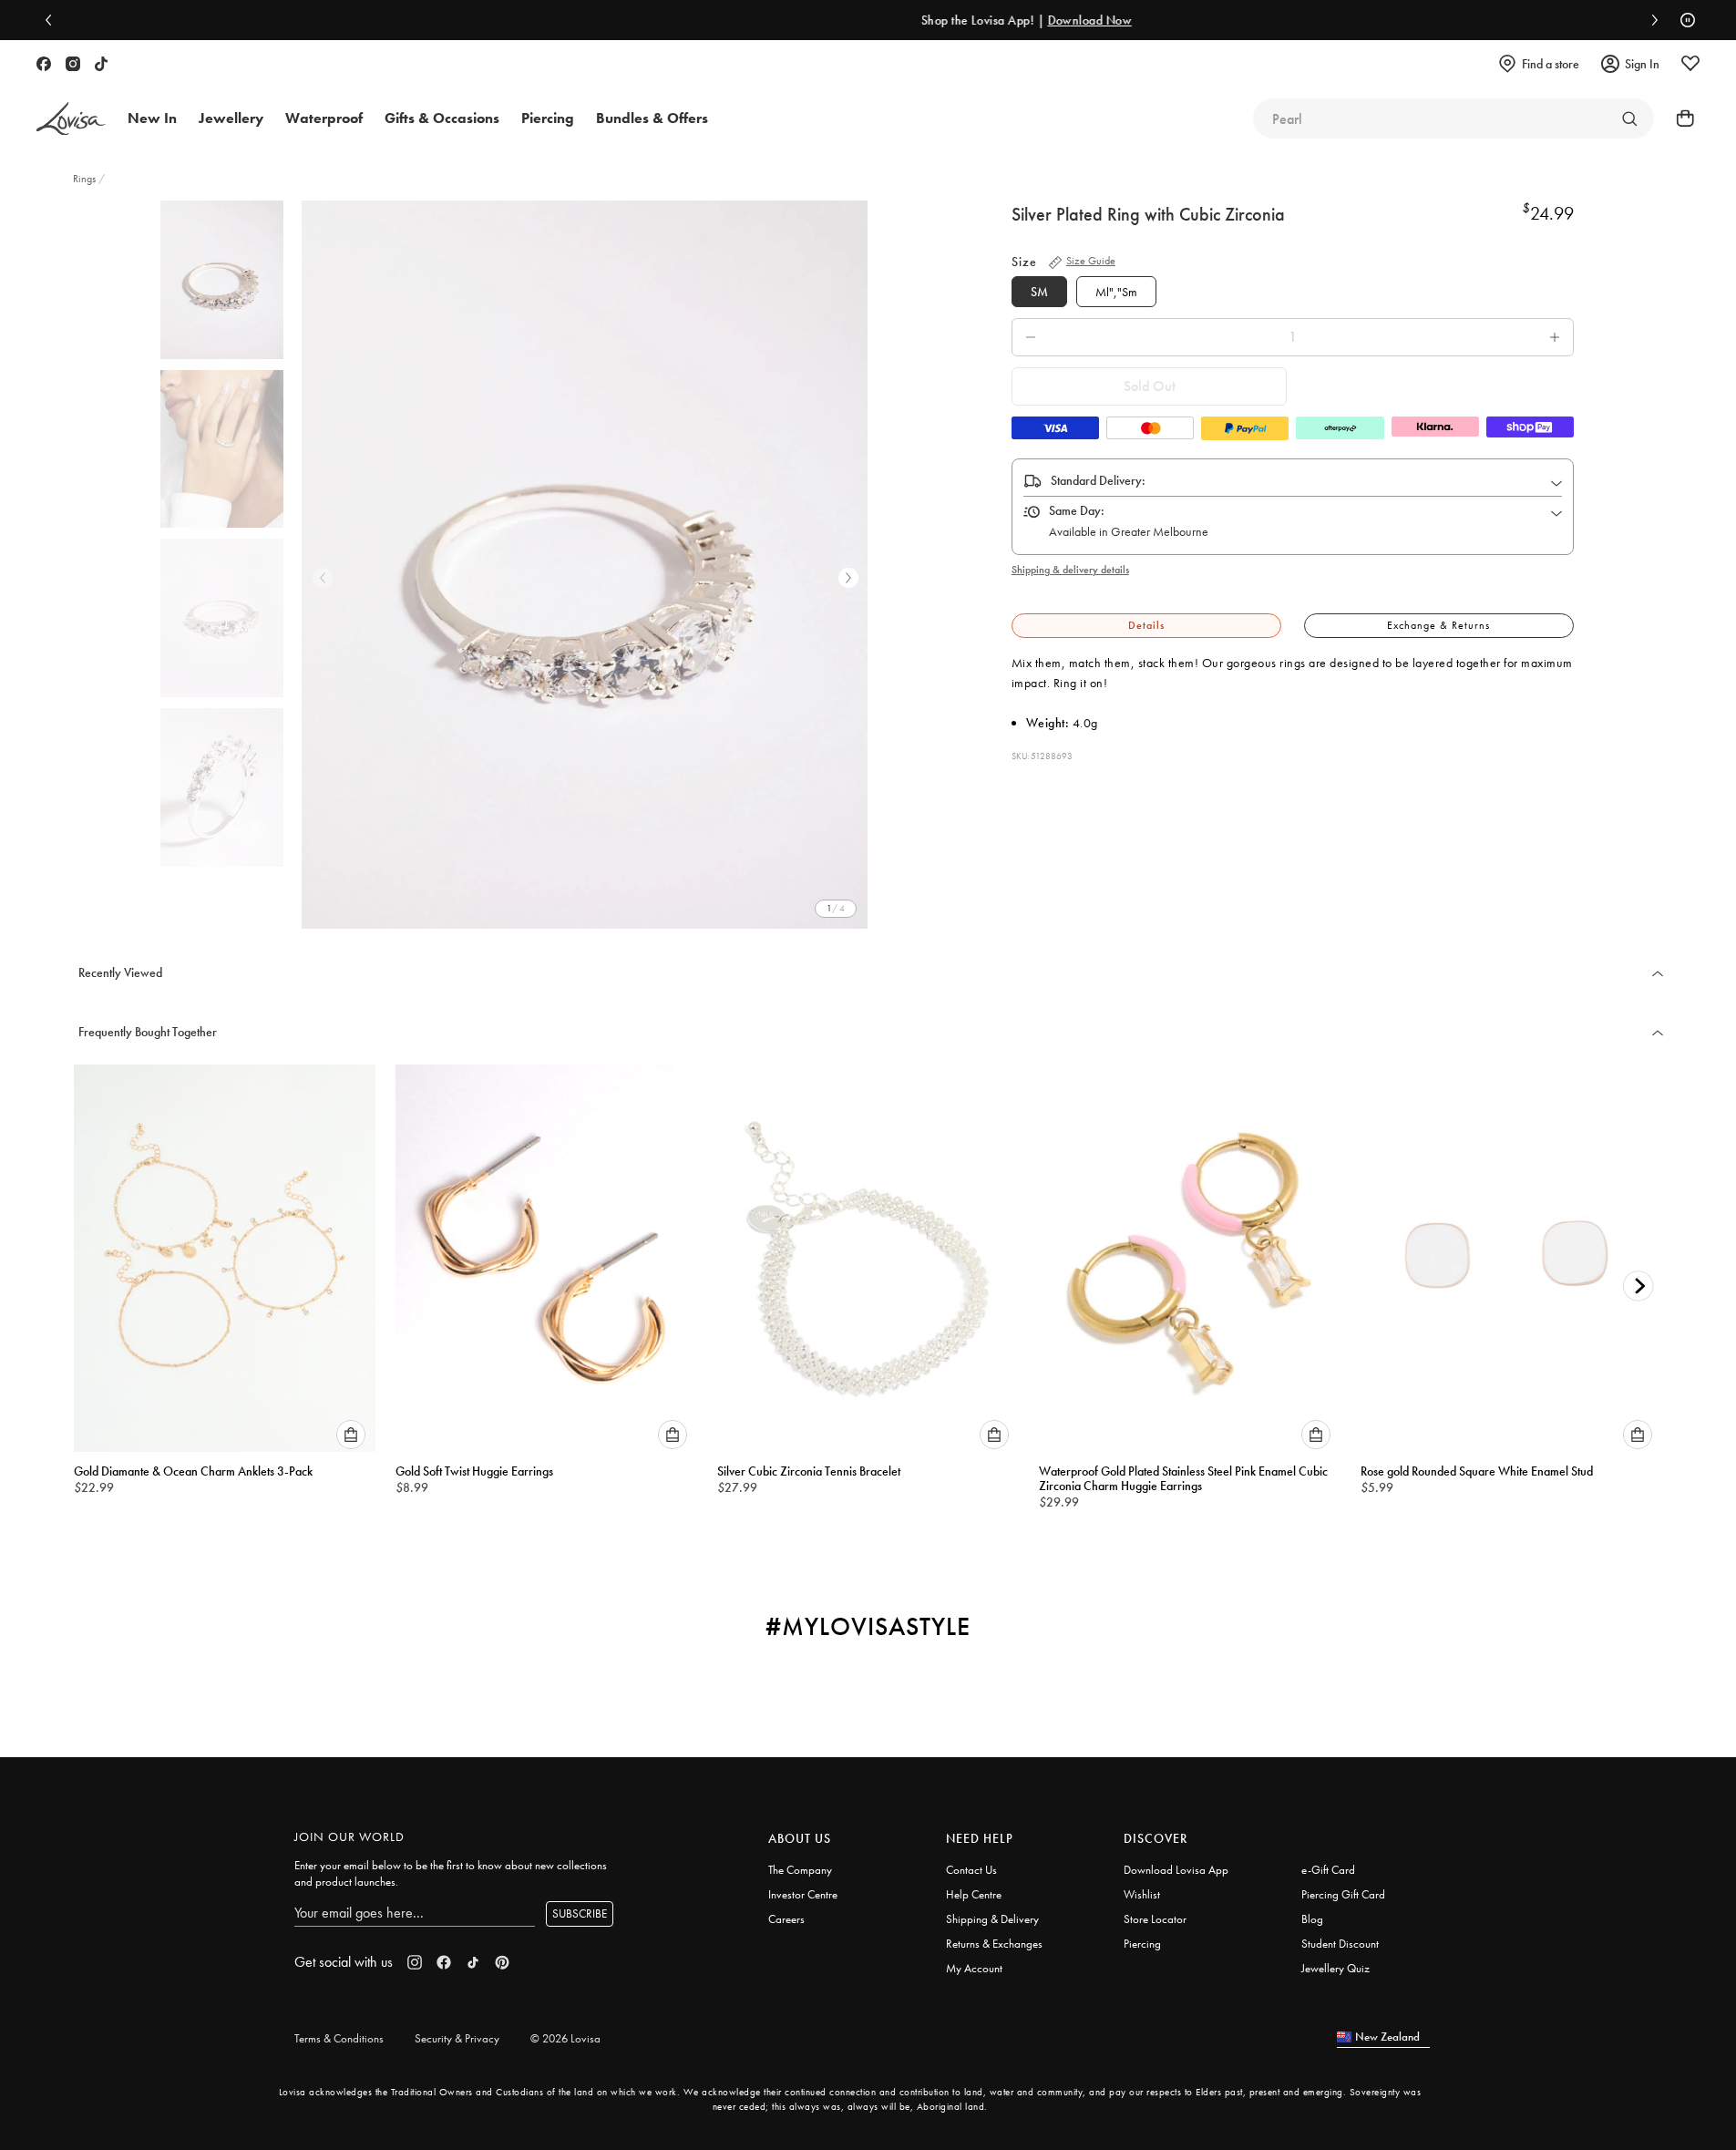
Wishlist (1142, 1894)
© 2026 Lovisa (565, 2038)
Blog (1312, 1919)
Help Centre (974, 1894)
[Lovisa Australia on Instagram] (73, 64)
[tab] (1146, 626)
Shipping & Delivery (992, 1919)
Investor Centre (803, 1894)
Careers (786, 1919)
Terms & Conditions (339, 2038)
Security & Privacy (457, 2038)
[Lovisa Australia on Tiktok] (101, 64)
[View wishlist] (1690, 64)
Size (1024, 262)
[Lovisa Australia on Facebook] (44, 64)
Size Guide (1091, 261)
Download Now (953, 20)
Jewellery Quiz (1335, 1968)
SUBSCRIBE (580, 1913)
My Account (974, 1968)
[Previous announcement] (53, 20)
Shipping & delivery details (1070, 570)
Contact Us (971, 1870)
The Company (800, 1870)
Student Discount (1340, 1944)
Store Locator (1155, 1919)
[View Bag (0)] (1680, 118)
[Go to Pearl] (1629, 118)
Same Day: (1077, 510)
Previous (323, 578)
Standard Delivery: (1098, 480)
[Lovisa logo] (71, 119)
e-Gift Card (1328, 1870)
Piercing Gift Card (1343, 1894)
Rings (86, 179)
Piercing (1142, 1944)
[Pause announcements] (1683, 20)
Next (848, 578)
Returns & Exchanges (994, 1944)
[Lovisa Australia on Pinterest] (502, 1962)
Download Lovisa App (1176, 1870)
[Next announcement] (1650, 20)
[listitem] (585, 565)
